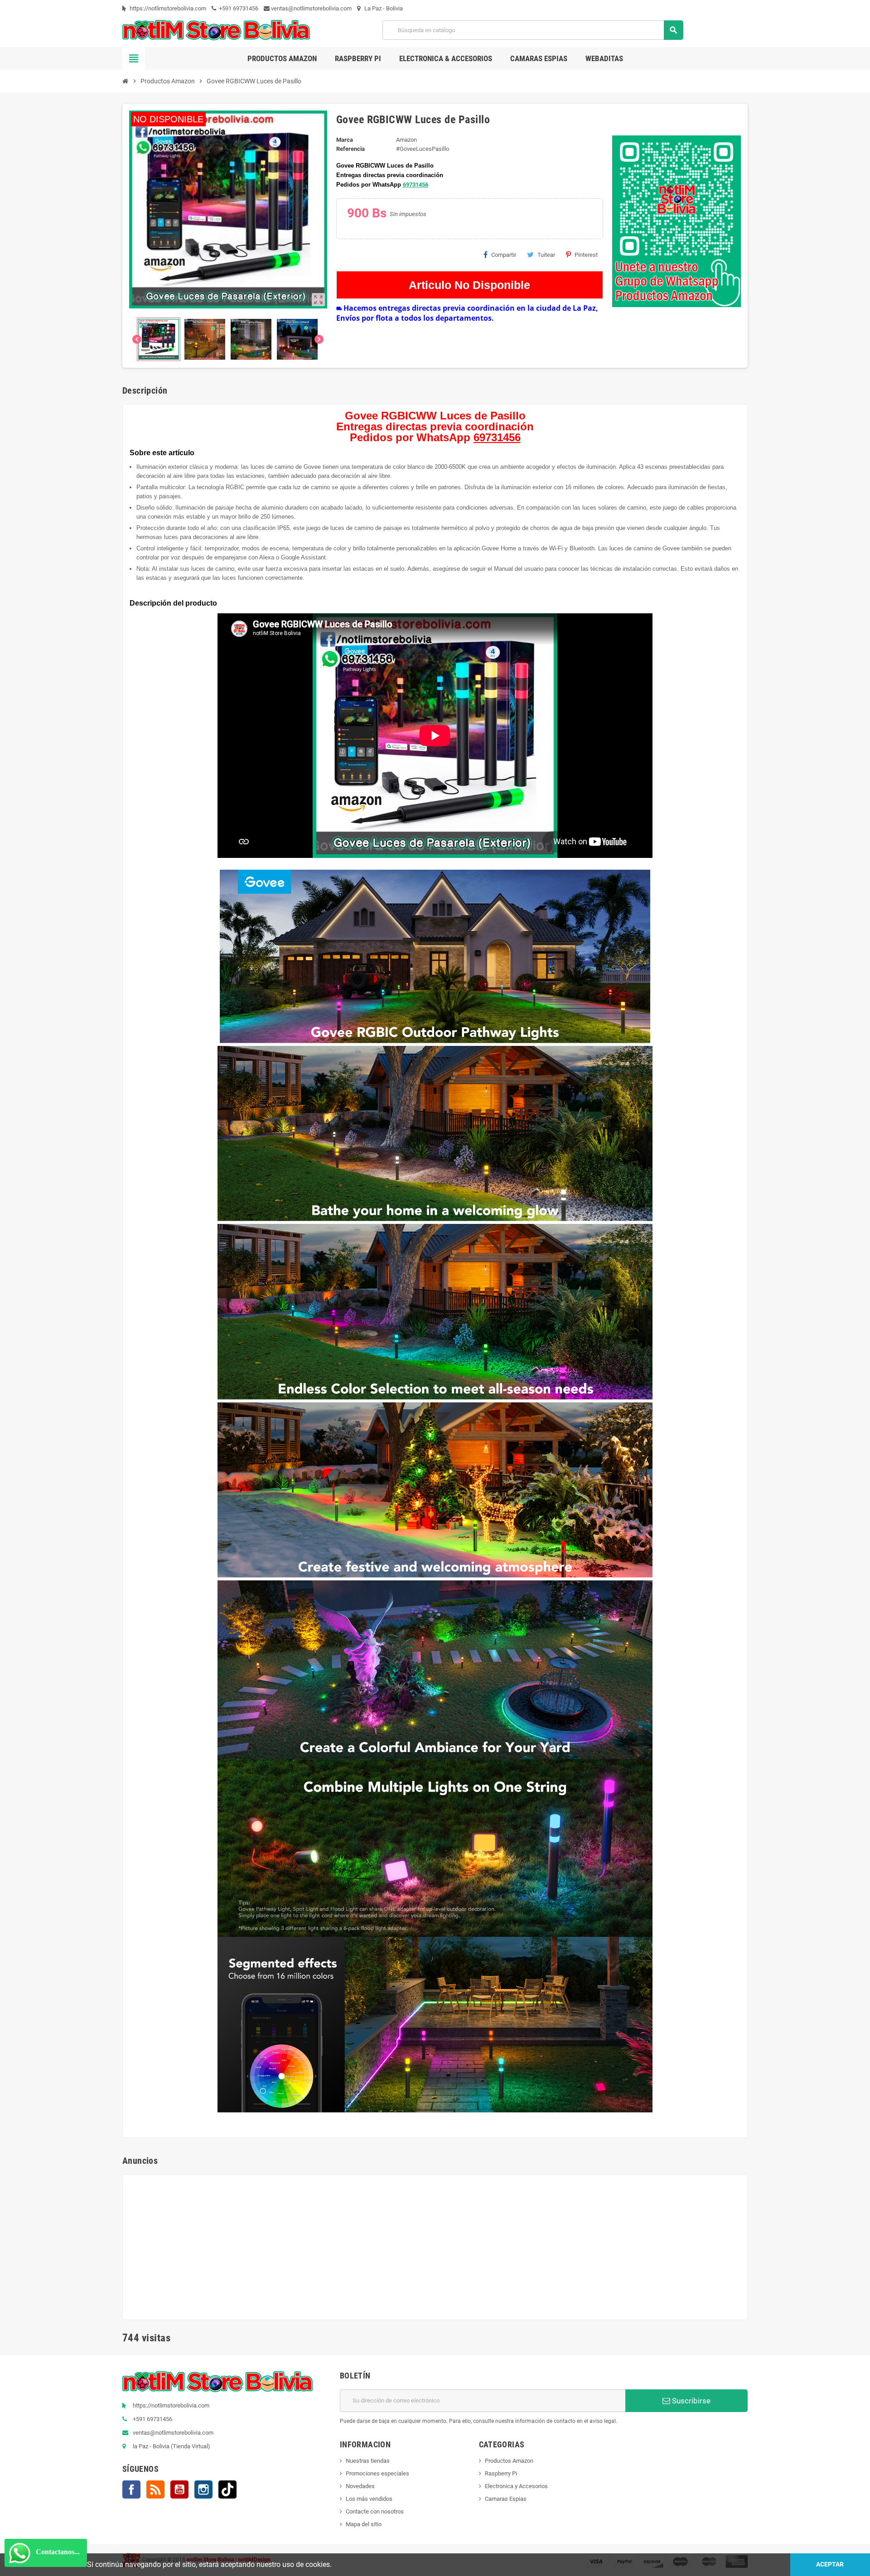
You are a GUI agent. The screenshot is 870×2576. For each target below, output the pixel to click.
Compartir (504, 255)
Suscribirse (690, 2401)
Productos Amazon (509, 2461)
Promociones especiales (377, 2473)
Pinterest (586, 255)
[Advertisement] (435, 2245)
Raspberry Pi (501, 2473)
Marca (345, 140)
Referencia (350, 149)
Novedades (360, 2486)
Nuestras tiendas (368, 2461)
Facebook (131, 2489)
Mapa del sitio (364, 2524)
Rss (155, 2489)
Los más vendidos (369, 2499)
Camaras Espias (506, 2499)
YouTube (179, 2489)
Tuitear (546, 255)
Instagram (203, 2489)
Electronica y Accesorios (516, 2486)
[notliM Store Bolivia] (216, 30)
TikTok (227, 2489)
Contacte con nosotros (375, 2511)
